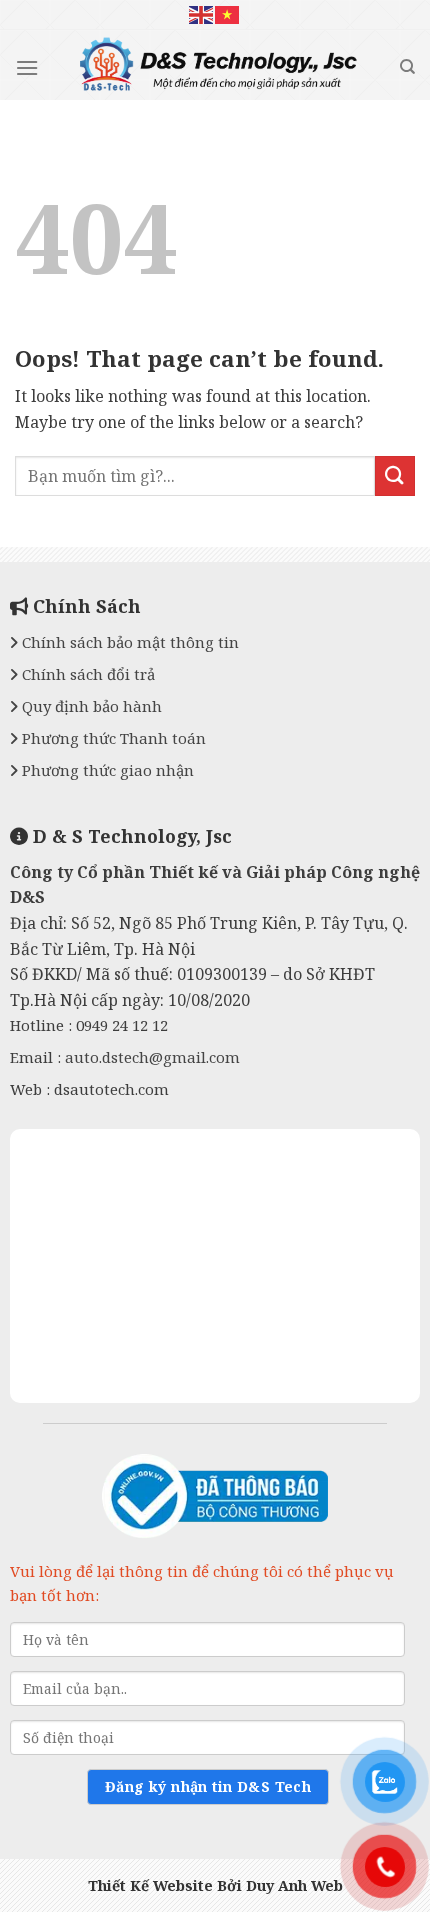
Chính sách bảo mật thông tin (128, 642)
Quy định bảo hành (90, 706)
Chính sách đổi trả (86, 674)
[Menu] (27, 67)
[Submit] (395, 475)
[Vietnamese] (228, 14)
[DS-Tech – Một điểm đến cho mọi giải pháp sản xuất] (219, 70)
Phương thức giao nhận (106, 770)
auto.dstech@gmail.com (152, 1057)
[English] (202, 14)
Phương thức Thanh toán (112, 738)
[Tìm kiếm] (407, 67)
